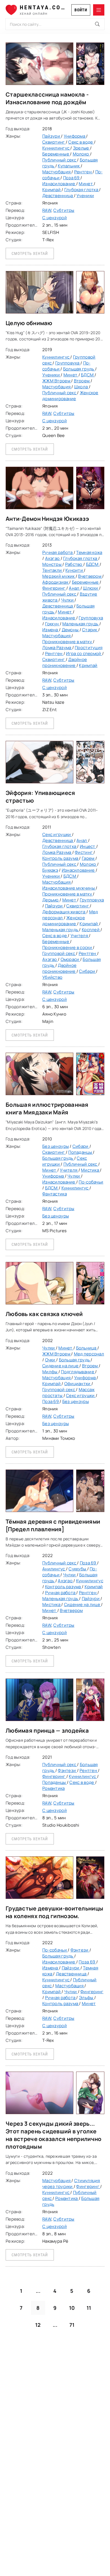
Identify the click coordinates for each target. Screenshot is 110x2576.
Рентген (83, 172)
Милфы (50, 1372)
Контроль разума (61, 858)
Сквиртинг (54, 142)
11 (89, 2308)
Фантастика (55, 1194)
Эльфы (87, 1998)
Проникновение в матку (68, 642)
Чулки (68, 600)
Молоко (81, 154)
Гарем (89, 858)
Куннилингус (56, 148)
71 (72, 2325)
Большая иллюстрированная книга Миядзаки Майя (47, 1108)
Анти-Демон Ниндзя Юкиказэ (47, 519)
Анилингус (54, 1569)
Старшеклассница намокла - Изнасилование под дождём (47, 98)
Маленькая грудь (81, 624)
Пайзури (52, 136)
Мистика (90, 1170)
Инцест (88, 846)
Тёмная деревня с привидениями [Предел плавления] (53, 1525)
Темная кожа (89, 552)
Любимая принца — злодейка (47, 1731)
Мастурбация (57, 172)
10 (72, 2308)
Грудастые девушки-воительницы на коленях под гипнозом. (54, 1912)
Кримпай (52, 190)
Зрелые (82, 148)
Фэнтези (67, 1770)
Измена (51, 630)
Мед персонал (89, 1354)
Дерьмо (51, 900)
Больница (87, 1348)
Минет (86, 184)
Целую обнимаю (29, 323)
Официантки (78, 1384)
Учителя (80, 936)
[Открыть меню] (99, 10)
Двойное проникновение (65, 662)
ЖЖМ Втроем (57, 381)
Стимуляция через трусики (71, 2183)
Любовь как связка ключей (44, 1314)
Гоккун (52, 624)
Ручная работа (58, 552)
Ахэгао (53, 558)
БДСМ (88, 375)
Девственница (58, 196)
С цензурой (55, 218)
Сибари (87, 971)
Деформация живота (64, 912)
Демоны (71, 630)
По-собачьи (91, 1182)
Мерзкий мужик (59, 576)
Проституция (89, 648)
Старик (90, 630)
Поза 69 (72, 178)
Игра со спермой (84, 653)
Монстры (52, 564)
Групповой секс (59, 953)
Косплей (91, 930)
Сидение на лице (61, 1366)
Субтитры (64, 210)
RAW (47, 210)
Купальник (69, 166)
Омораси (70, 959)
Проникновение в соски (68, 947)
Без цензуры (56, 1146)
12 (38, 2325)
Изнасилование (59, 184)
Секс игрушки (57, 834)
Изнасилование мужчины (69, 888)
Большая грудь (79, 369)
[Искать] (97, 24)
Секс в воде (81, 142)
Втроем (82, 381)
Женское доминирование (70, 396)
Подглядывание (78, 1372)
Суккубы (78, 1569)
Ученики (85, 196)
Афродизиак (56, 582)
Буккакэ (50, 870)
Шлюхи (91, 588)
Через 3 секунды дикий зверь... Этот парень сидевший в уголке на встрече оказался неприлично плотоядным (53, 2135)
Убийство (52, 977)
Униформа (75, 136)
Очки (51, 1360)
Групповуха (68, 363)
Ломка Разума (57, 648)
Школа (82, 387)
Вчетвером (90, 576)
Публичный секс (60, 160)
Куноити (75, 570)
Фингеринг (54, 588)
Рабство (74, 564)
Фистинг (84, 852)
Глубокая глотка (82, 190)
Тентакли (53, 570)
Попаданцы (81, 1152)
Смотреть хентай (30, 253)
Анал (74, 588)
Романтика (54, 1788)
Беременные (56, 154)
